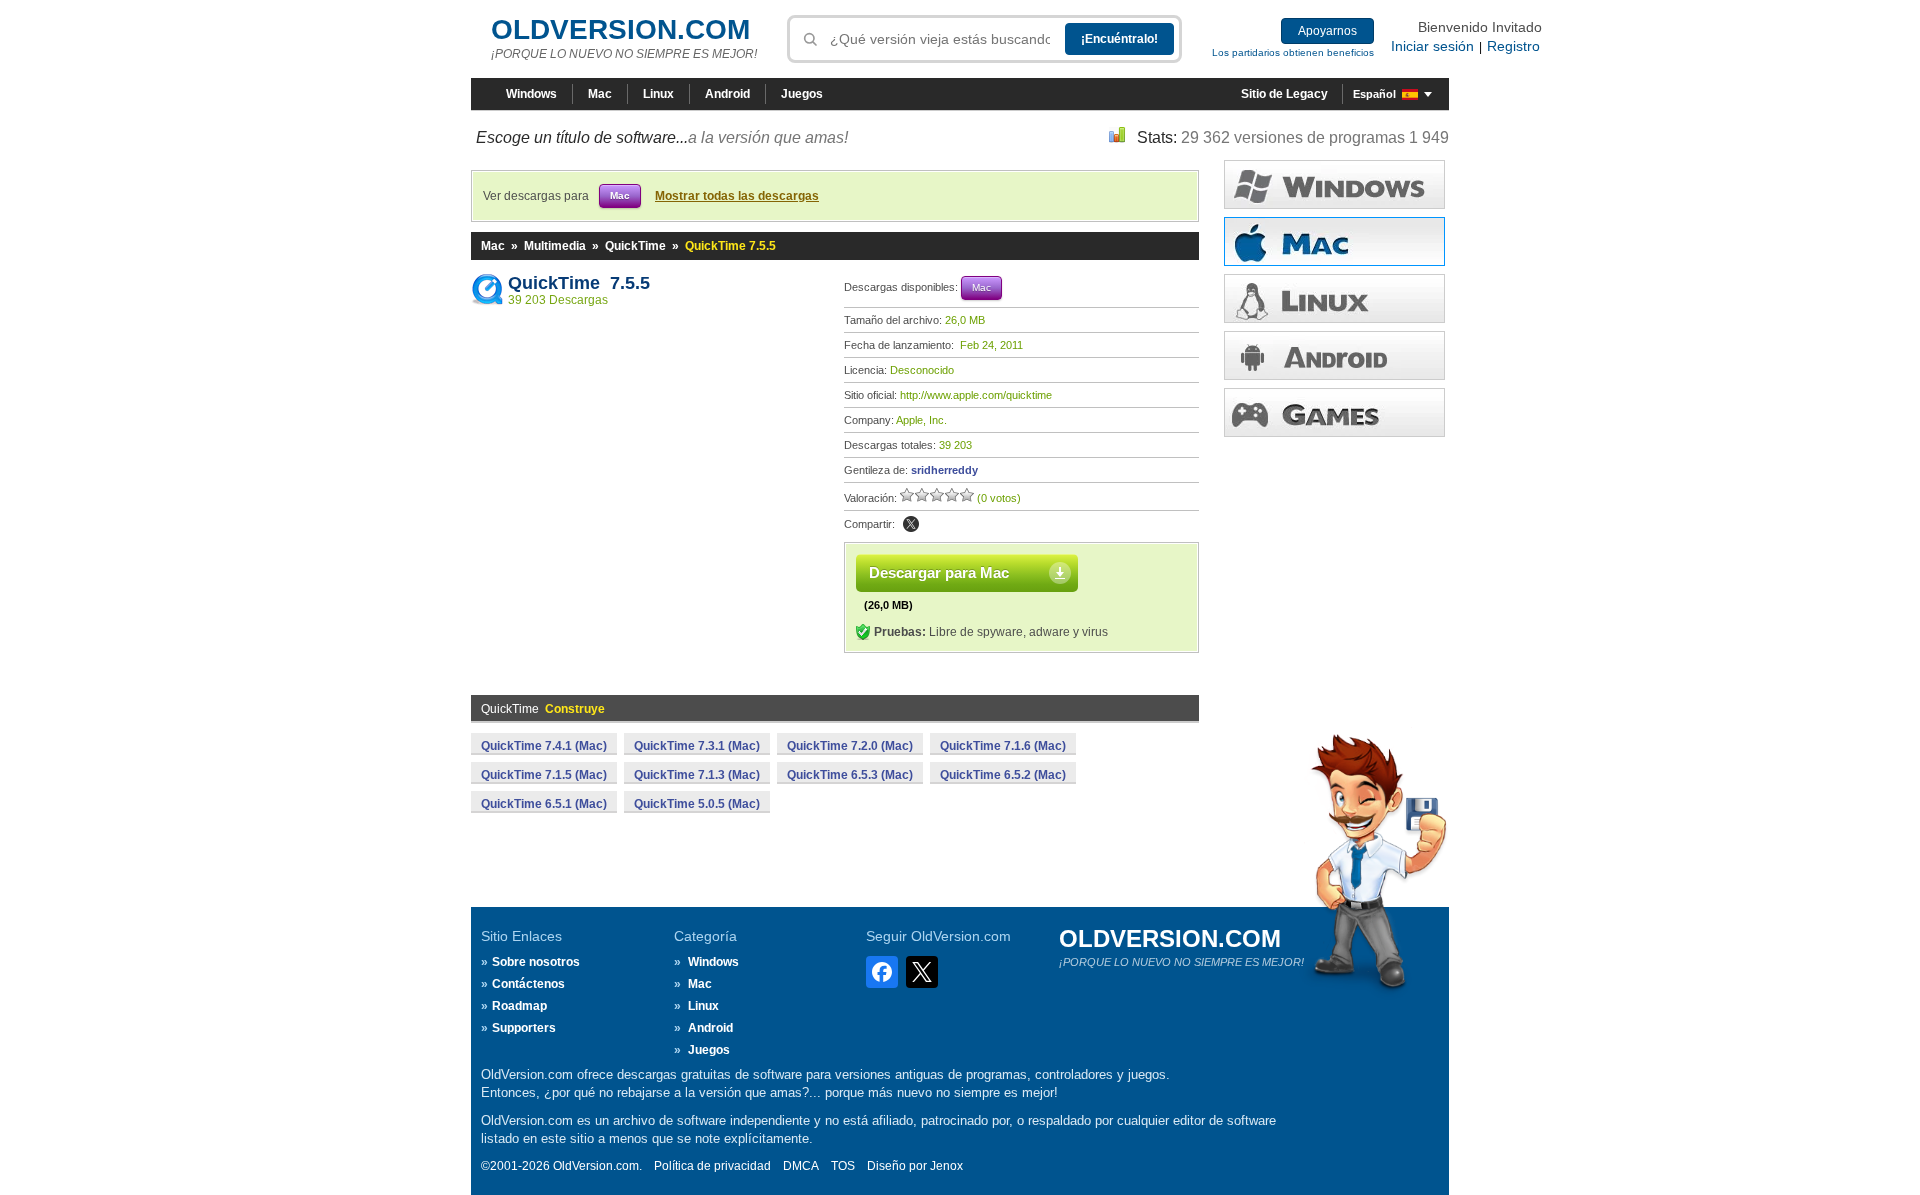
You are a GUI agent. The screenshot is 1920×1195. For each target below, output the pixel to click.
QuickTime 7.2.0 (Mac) (850, 746)
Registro (1513, 46)
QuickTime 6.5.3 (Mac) (850, 775)
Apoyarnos (1327, 31)
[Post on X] (911, 524)
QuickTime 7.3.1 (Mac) (697, 746)
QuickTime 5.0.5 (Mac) (697, 804)
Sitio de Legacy (1284, 94)
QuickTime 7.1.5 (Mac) (544, 775)
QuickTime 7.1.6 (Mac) (1003, 746)
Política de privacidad (712, 1166)
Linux (658, 94)
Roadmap (519, 1006)
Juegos (802, 94)
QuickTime (635, 246)
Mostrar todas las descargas (737, 196)
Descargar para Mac (939, 572)
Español (1374, 94)
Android (727, 94)
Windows (531, 94)
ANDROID (1334, 355)
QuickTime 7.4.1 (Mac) (544, 746)
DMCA (801, 1166)
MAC (1334, 241)
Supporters (524, 1028)
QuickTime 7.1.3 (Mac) (697, 775)
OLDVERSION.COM (620, 29)
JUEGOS (1334, 412)
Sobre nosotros (536, 962)
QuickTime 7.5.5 (579, 283)
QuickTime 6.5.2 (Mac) (1003, 775)
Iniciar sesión (1432, 46)
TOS (843, 1166)
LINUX (1334, 298)
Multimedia (555, 246)
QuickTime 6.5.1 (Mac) (544, 804)
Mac (600, 94)
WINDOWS (1334, 184)
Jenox (946, 1166)
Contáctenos (528, 984)
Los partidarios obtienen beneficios (1293, 52)
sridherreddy (944, 470)
